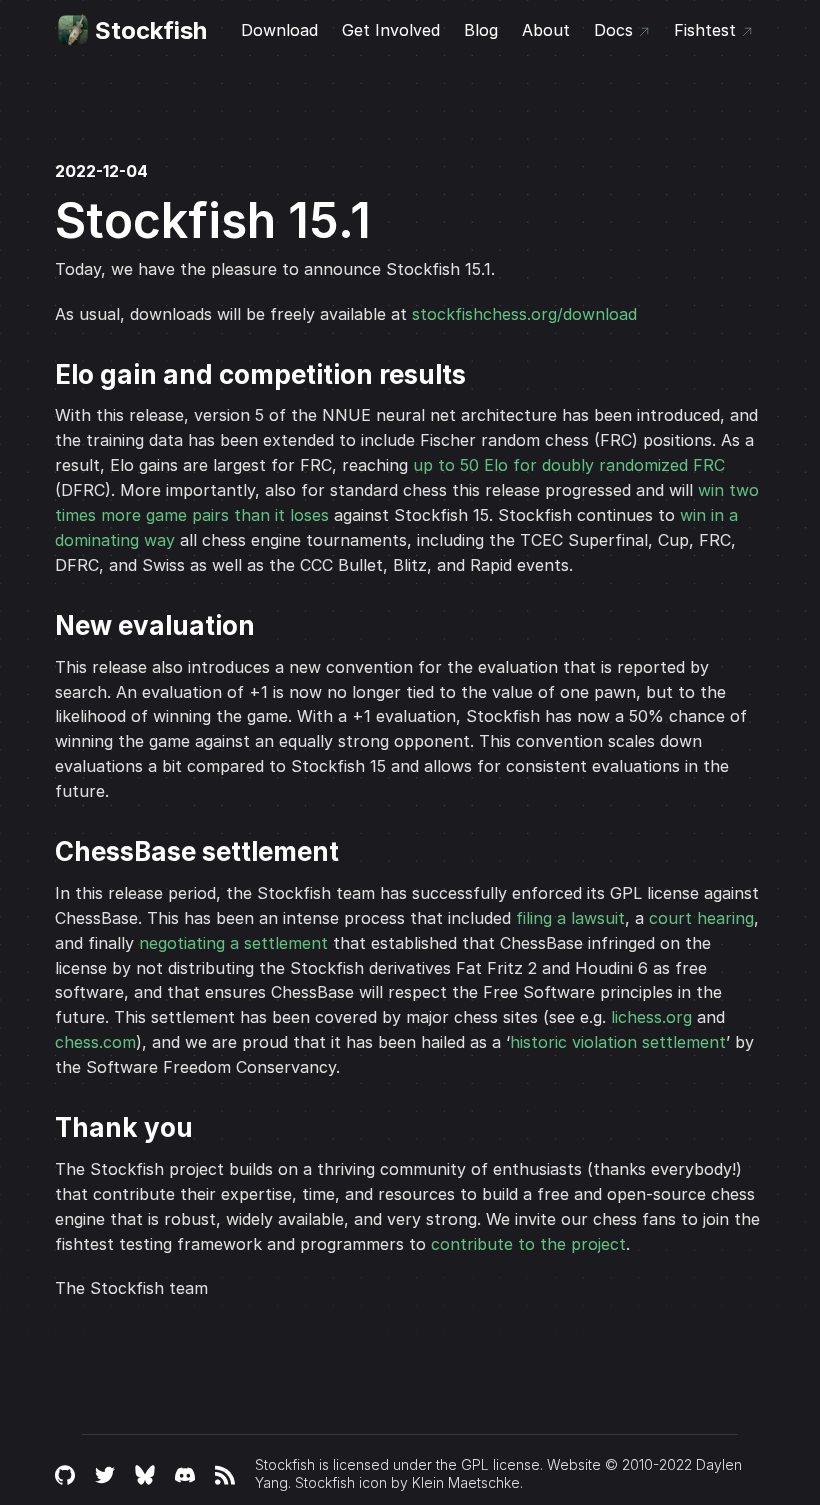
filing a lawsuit (570, 918)
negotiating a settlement (233, 943)
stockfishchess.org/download (524, 314)
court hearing (701, 918)
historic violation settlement (618, 1042)
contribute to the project (528, 1244)
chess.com (95, 1042)
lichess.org (651, 1017)
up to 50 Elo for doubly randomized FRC (569, 465)
